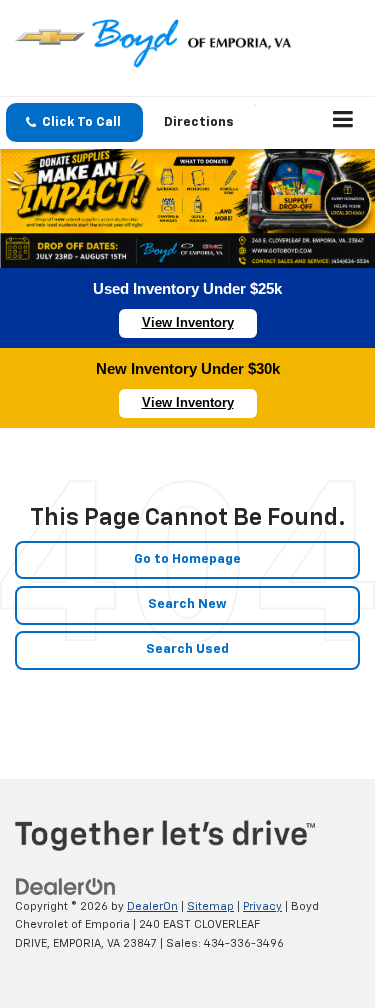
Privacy (262, 906)
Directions (199, 122)
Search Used (187, 649)
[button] (74, 122)
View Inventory (188, 322)
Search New (187, 604)
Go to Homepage (187, 559)
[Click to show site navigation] (343, 123)
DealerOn (152, 906)
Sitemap (210, 906)
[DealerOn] (66, 886)
